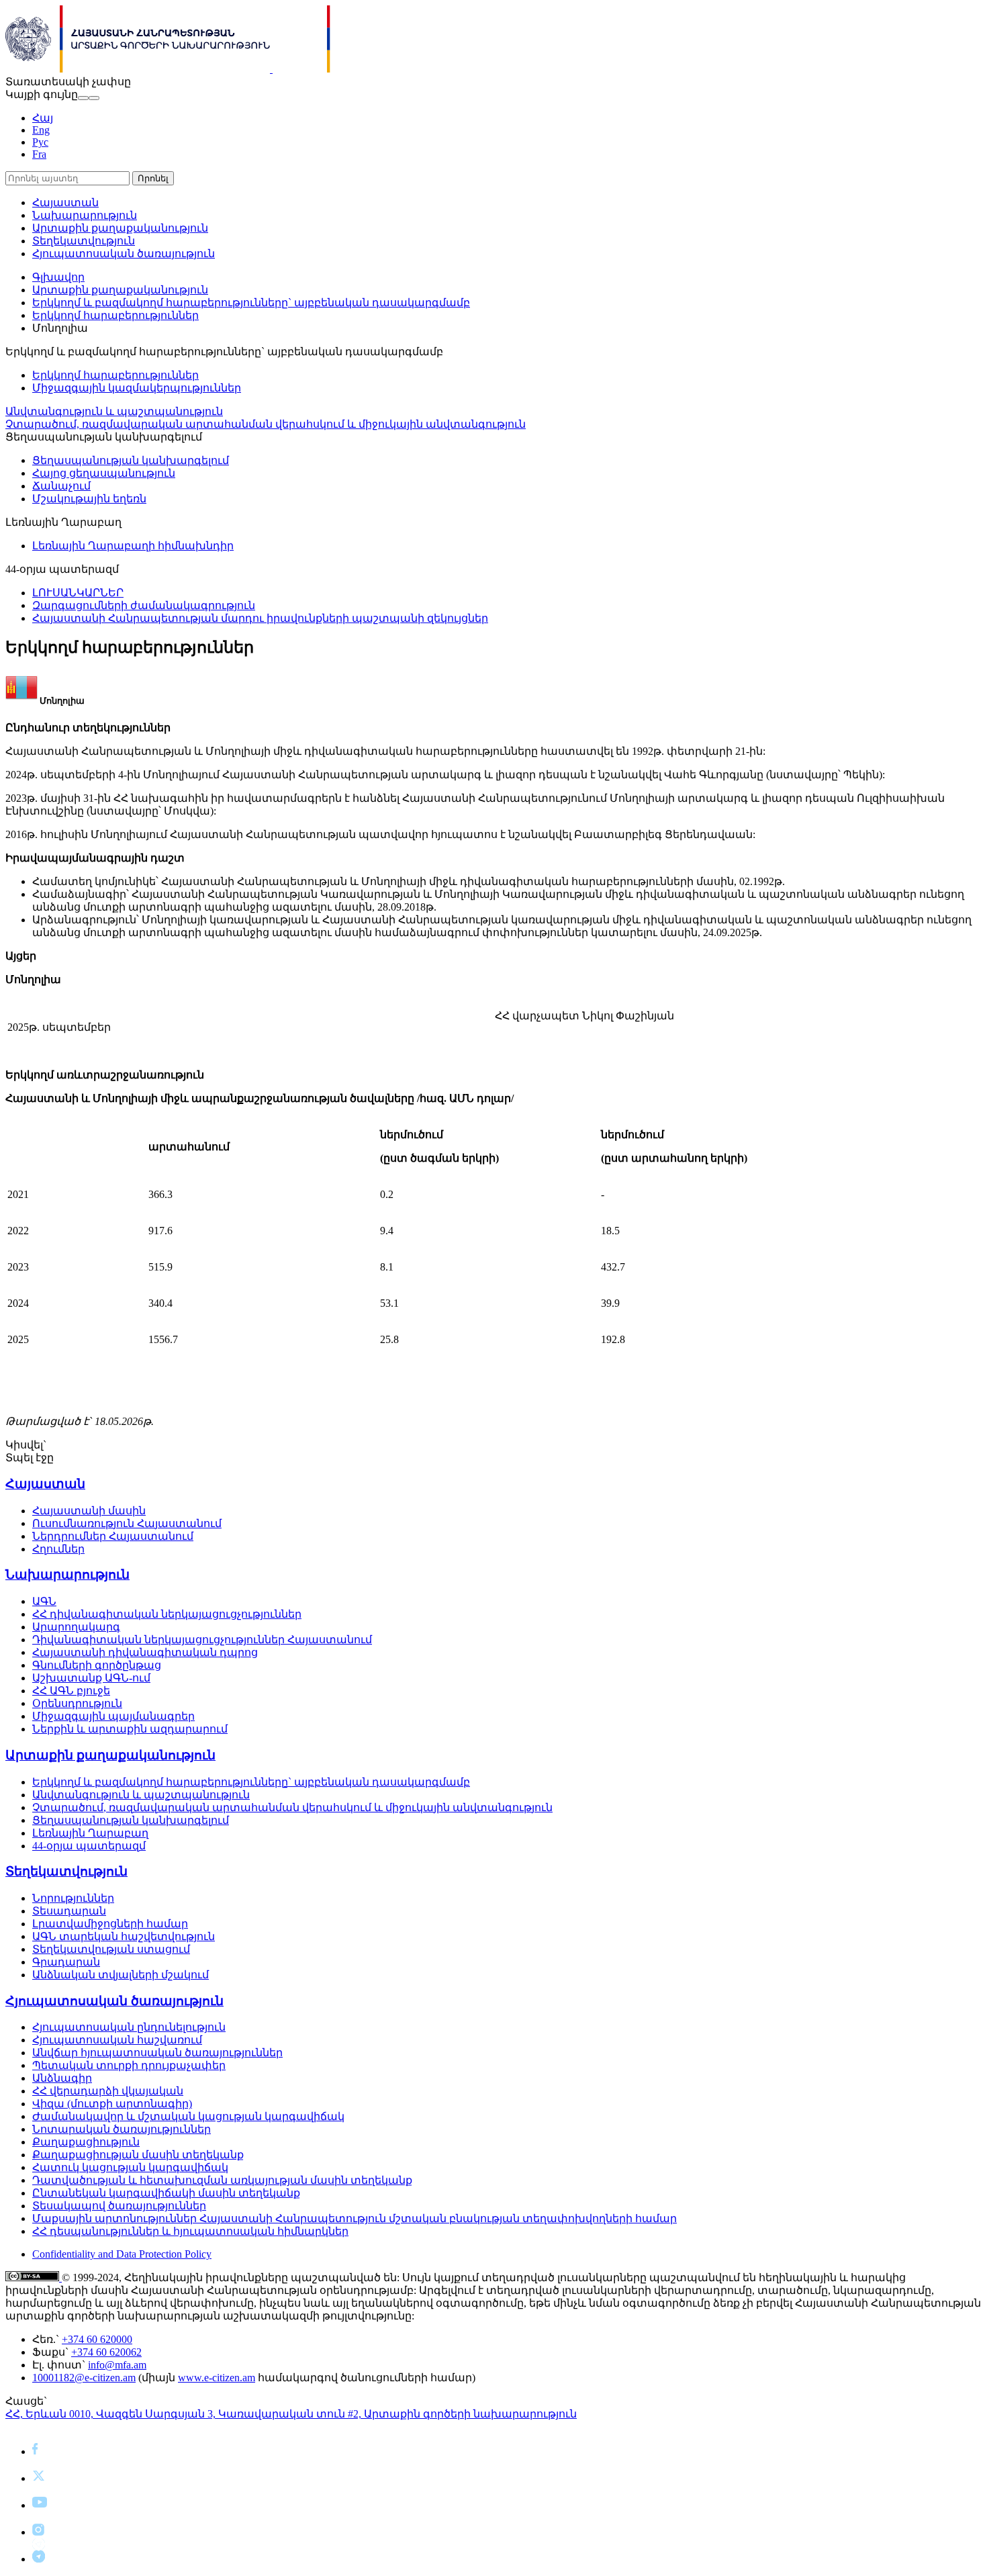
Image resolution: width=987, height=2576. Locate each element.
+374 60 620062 (106, 2352)
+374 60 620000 (97, 2339)
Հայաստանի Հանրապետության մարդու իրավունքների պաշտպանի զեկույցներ (260, 618)
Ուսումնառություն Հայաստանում (127, 1523)
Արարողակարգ (76, 1627)
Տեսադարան (69, 1911)
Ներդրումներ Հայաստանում (113, 1536)
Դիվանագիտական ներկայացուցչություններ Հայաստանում (202, 1640)
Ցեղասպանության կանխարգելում (131, 460)
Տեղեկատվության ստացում (111, 1949)
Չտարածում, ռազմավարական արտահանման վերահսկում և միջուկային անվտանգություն (266, 424)
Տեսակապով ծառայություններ (119, 2206)
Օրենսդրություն (77, 1703)
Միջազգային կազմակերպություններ (137, 388)
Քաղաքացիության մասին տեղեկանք (138, 2155)
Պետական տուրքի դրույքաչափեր (129, 2065)
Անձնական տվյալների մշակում (121, 1975)
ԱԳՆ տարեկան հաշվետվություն (124, 1936)
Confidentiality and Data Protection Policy (122, 2254)
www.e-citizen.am (217, 2378)
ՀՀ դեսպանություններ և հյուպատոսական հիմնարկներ (190, 2231)
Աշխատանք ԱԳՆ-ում (91, 1678)
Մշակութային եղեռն (89, 499)
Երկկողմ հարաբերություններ (115, 315)
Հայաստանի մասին (89, 1511)
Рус (40, 142)
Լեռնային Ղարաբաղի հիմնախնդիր (133, 546)
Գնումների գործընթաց (97, 1665)
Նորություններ (73, 1898)
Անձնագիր (62, 2078)
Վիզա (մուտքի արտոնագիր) (112, 2104)
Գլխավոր (58, 277)
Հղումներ (58, 1549)
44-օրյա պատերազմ (89, 1846)
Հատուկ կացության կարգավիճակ (130, 2167)
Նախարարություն (85, 215)
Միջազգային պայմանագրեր (113, 1716)
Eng (41, 130)
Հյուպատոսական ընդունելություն (129, 2027)
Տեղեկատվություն (84, 241)
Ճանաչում (61, 486)
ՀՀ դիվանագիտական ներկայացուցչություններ (167, 1614)
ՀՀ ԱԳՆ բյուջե (71, 1691)
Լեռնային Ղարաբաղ (90, 1833)
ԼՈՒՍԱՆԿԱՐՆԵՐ (78, 593)
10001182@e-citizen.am (84, 2378)
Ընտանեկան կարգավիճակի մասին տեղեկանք (166, 2193)
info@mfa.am (117, 2365)
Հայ (43, 118)
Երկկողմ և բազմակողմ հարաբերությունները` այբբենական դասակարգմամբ (251, 303)
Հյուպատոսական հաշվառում (117, 2040)
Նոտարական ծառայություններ (122, 2129)
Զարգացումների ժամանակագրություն (144, 605)
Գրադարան (66, 1962)
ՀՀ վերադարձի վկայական (108, 2091)
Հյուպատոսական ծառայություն (124, 254)
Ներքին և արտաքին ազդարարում (130, 1729)
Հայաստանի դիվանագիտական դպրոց (145, 1652)
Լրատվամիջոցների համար (110, 1924)
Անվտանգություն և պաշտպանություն (114, 411)
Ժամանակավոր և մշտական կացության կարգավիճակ (188, 2116)
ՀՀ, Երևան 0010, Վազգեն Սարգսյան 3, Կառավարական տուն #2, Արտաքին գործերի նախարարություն (291, 2414)
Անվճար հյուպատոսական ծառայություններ (157, 2053)
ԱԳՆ (44, 1601)
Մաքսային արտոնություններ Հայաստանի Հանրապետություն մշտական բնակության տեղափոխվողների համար (355, 2218)
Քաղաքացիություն (86, 2142)
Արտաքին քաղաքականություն (120, 228)
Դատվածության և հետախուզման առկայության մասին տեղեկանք (222, 2180)
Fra (39, 154)
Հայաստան (65, 202)
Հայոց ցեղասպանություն (104, 473)
